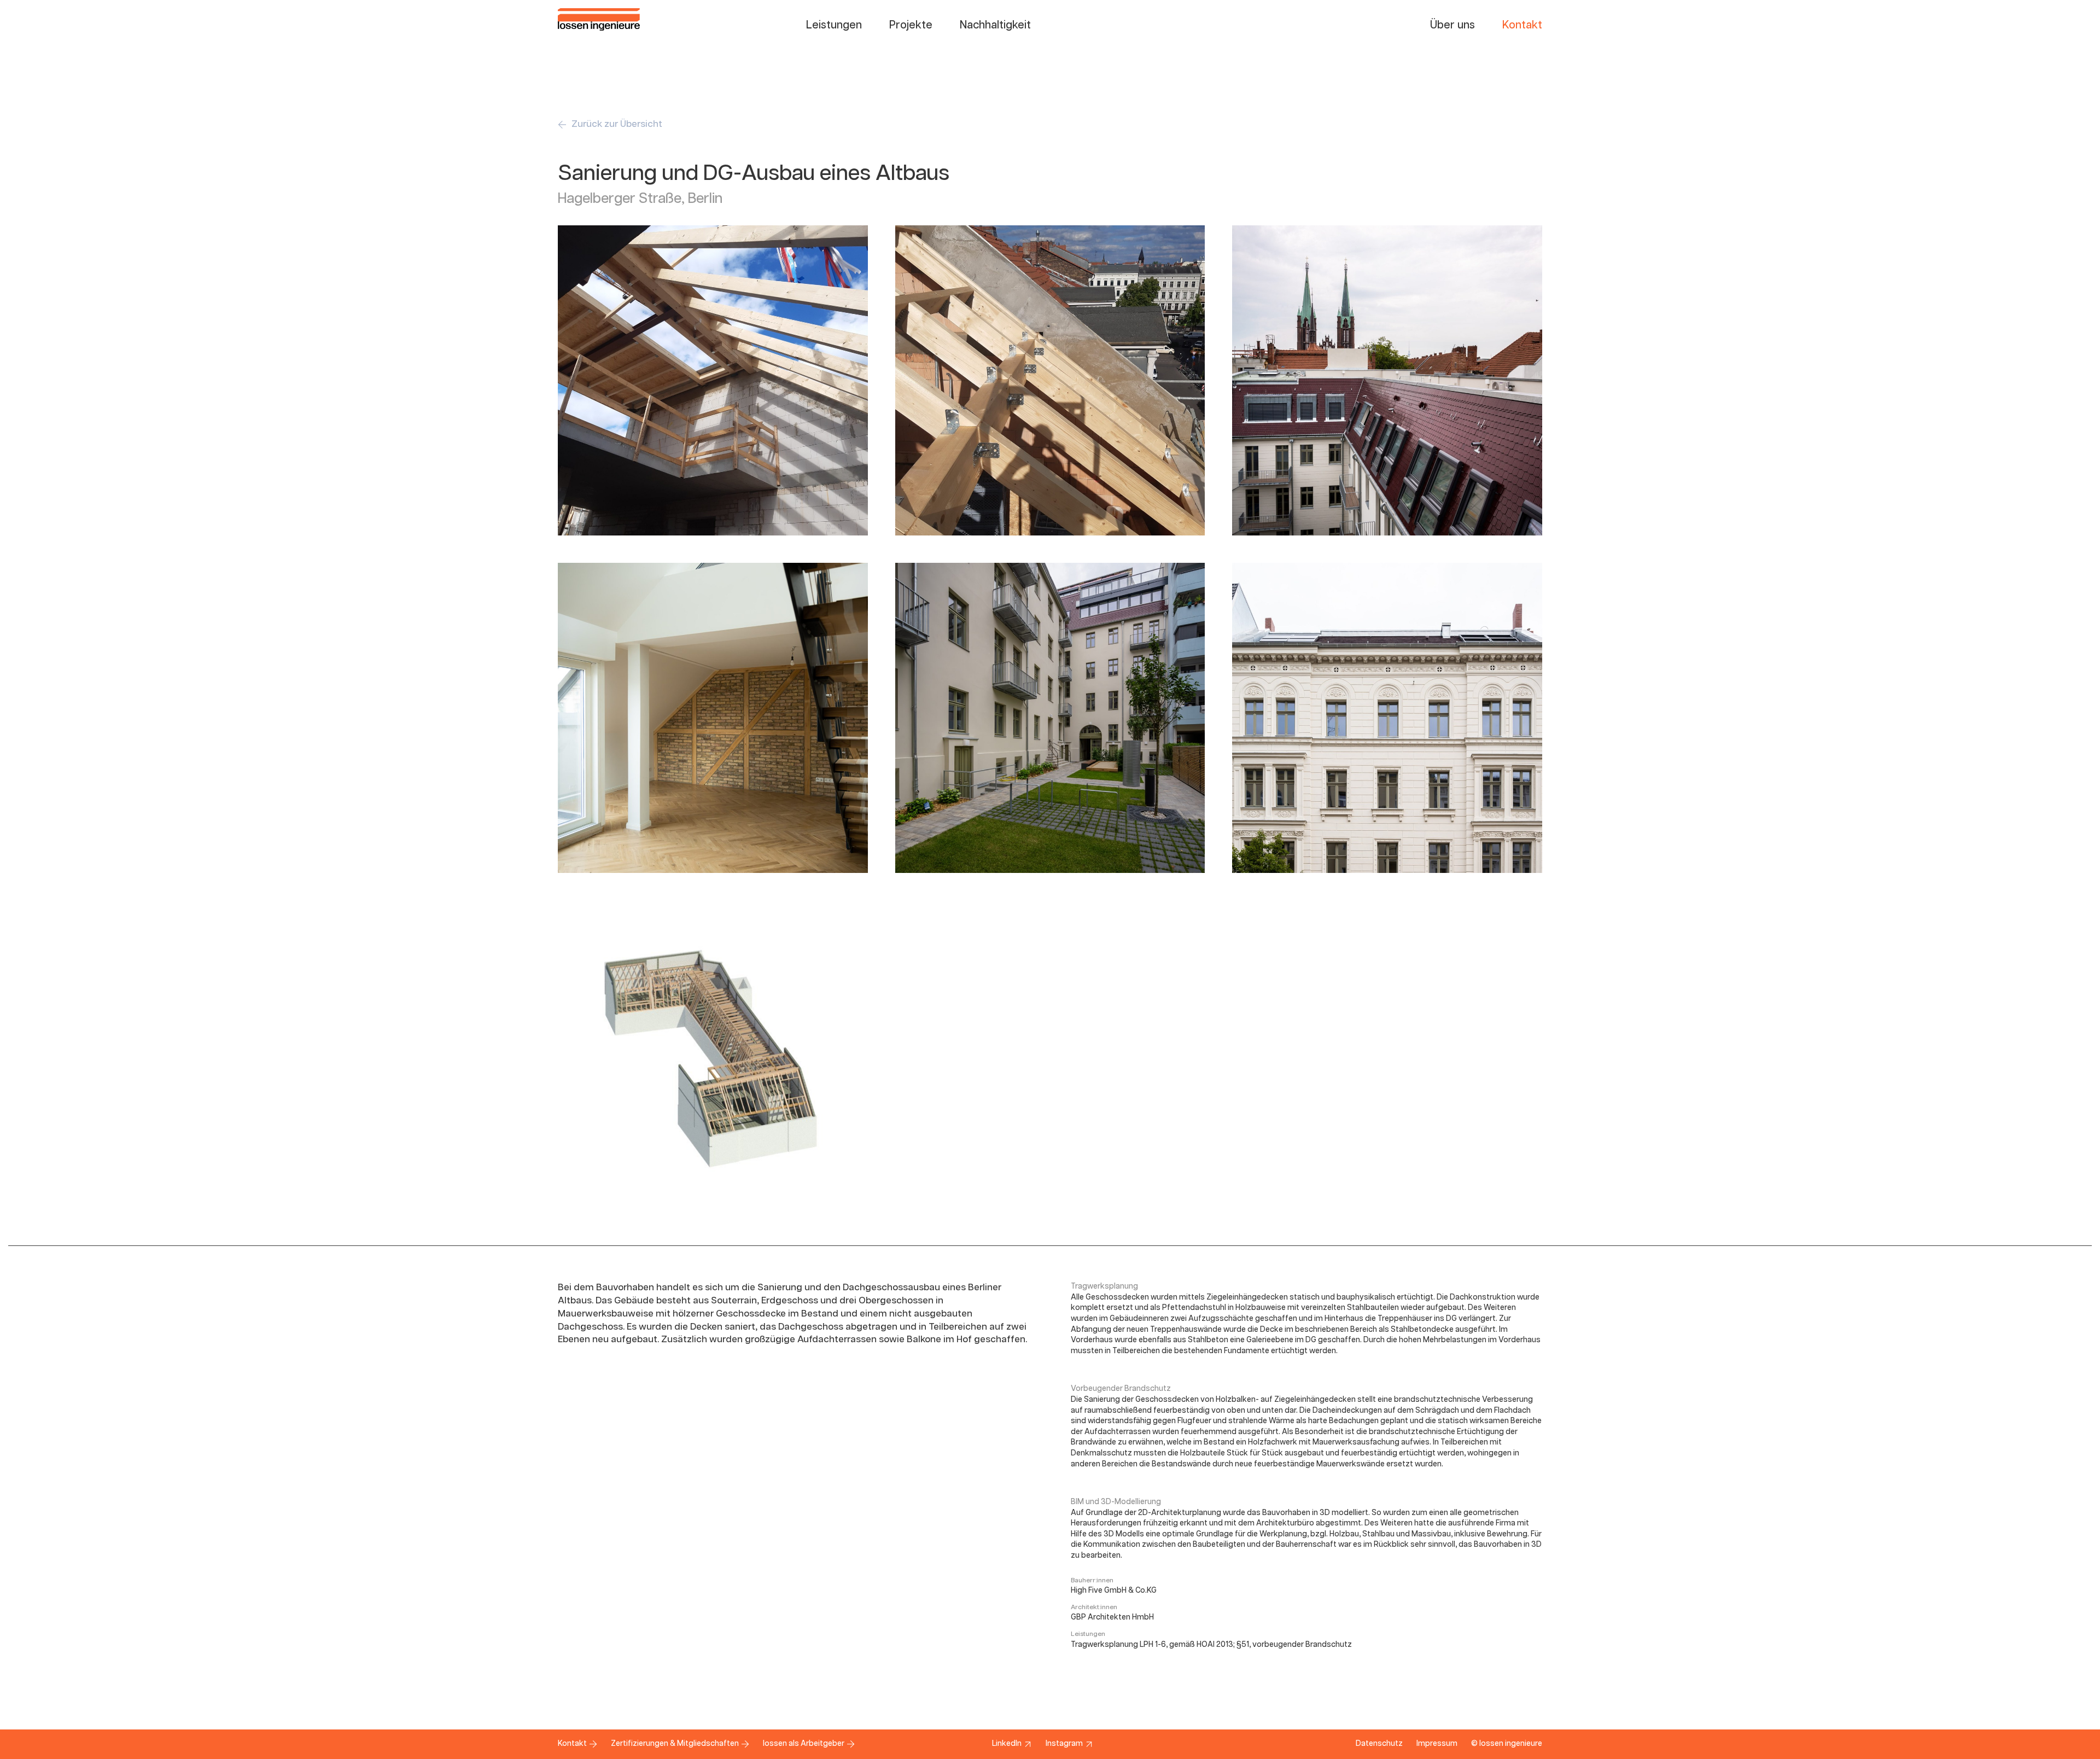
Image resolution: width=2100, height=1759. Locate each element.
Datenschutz (1379, 1744)
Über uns (1452, 25)
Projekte (911, 25)
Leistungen (834, 25)
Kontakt (1522, 25)
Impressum (1437, 1744)
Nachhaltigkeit (995, 25)
